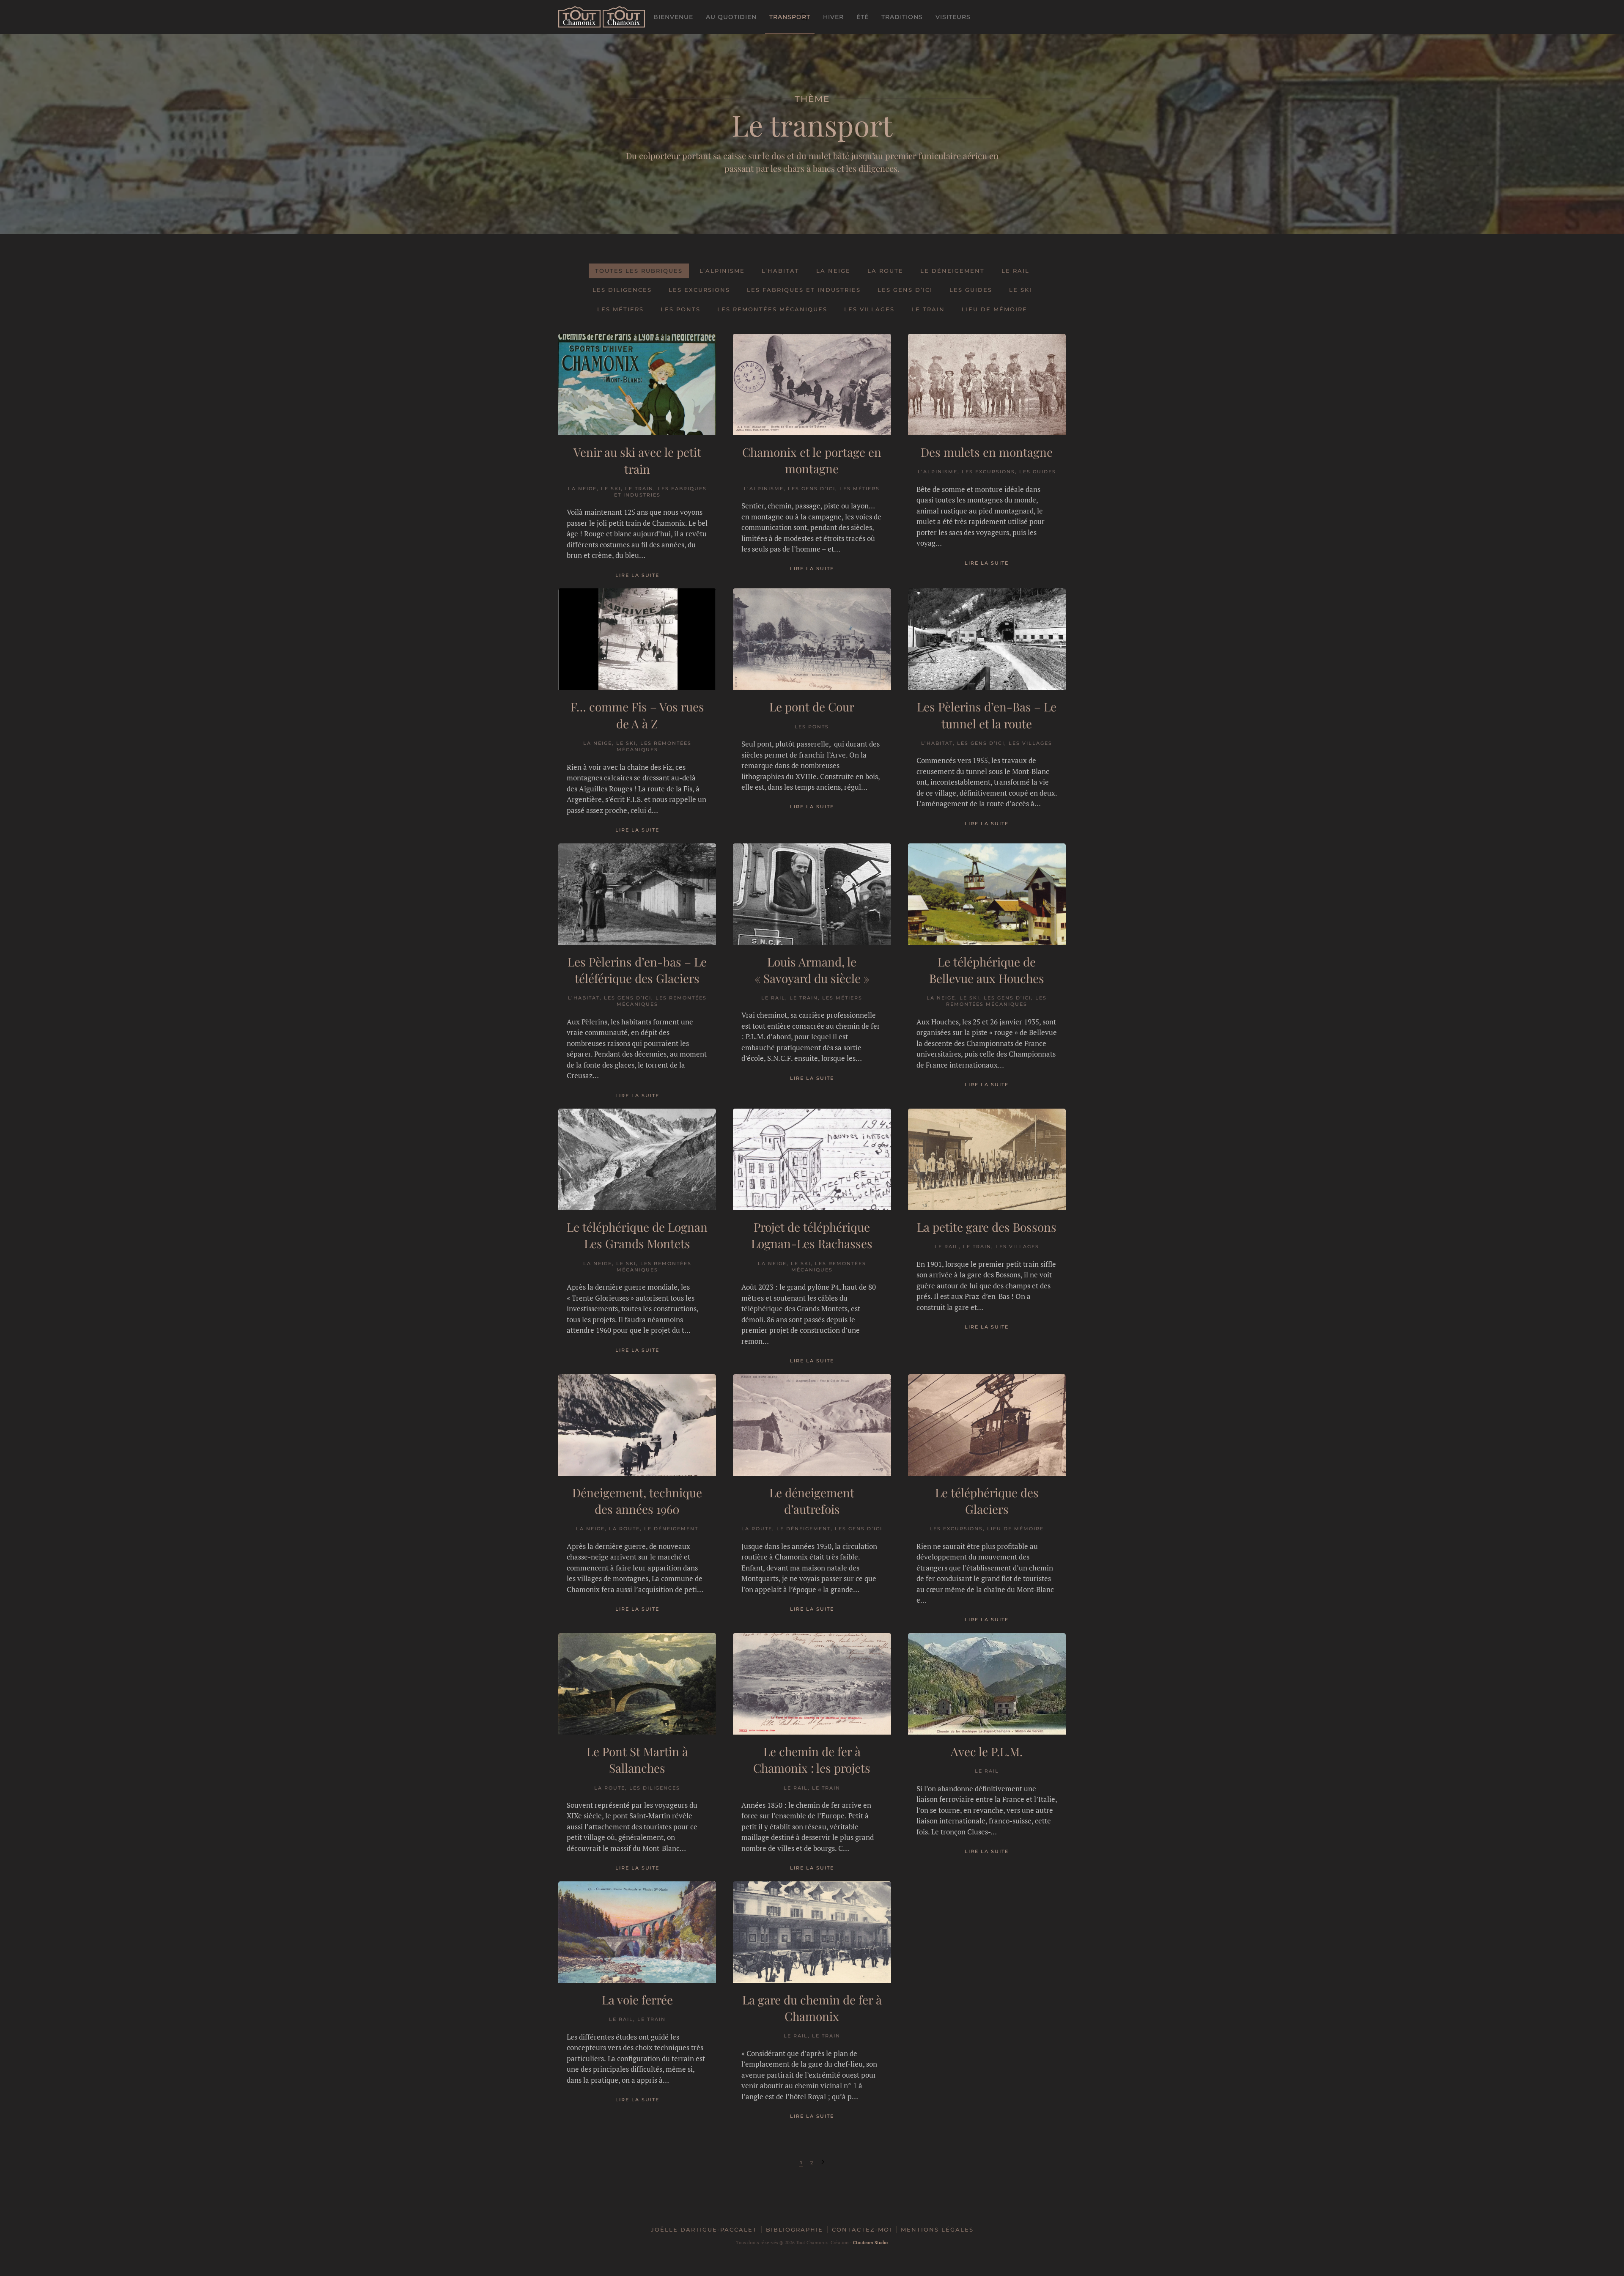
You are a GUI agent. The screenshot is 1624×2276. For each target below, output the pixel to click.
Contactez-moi (862, 2229)
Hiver (833, 17)
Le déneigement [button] (952, 271)
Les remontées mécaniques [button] (772, 309)
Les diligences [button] (622, 290)
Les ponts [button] (680, 309)
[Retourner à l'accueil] (602, 17)
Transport (790, 17)
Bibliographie (794, 2229)
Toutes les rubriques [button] (639, 271)
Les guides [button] (971, 290)
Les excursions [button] (699, 290)
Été (863, 17)
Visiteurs (953, 17)
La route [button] (885, 271)
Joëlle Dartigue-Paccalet (704, 2229)
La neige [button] (833, 271)
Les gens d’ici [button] (905, 290)
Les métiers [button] (620, 309)
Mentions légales (937, 2229)
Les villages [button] (869, 309)
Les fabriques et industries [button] (804, 290)
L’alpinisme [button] (722, 271)
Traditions (902, 17)
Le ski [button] (1020, 290)
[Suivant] (823, 2163)
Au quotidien (731, 17)
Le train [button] (928, 309)
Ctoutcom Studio (870, 2243)
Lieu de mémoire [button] (994, 309)
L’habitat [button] (780, 271)
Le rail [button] (1015, 271)
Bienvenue (673, 17)
